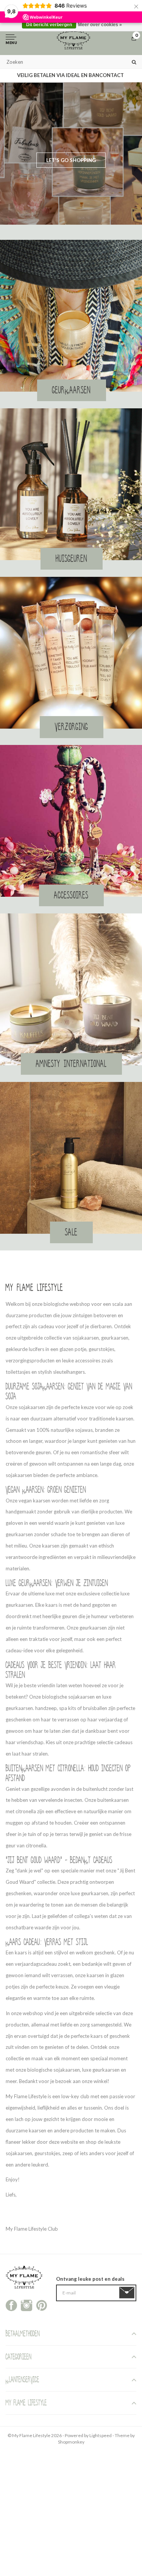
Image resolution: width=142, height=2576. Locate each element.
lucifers (36, 1349)
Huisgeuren (72, 559)
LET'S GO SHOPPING (71, 160)
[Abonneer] (128, 2293)
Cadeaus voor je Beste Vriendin (46, 1665)
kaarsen (37, 2130)
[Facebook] (11, 2305)
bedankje (92, 1964)
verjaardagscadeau (36, 1964)
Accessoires (71, 895)
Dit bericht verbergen (49, 25)
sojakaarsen (86, 1338)
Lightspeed (101, 2435)
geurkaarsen (115, 1338)
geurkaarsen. (20, 1605)
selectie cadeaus (115, 1742)
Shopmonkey (71, 2442)
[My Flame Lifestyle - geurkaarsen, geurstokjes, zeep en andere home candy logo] (73, 39)
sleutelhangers (69, 1372)
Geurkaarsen (72, 390)
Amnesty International (71, 1064)
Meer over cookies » (100, 25)
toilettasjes (18, 1372)
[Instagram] (27, 2305)
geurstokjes (101, 1349)
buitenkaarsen (113, 1800)
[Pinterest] (42, 2305)
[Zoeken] (134, 62)
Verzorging (72, 727)
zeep (68, 2153)
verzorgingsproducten (30, 1360)
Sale (71, 1232)
